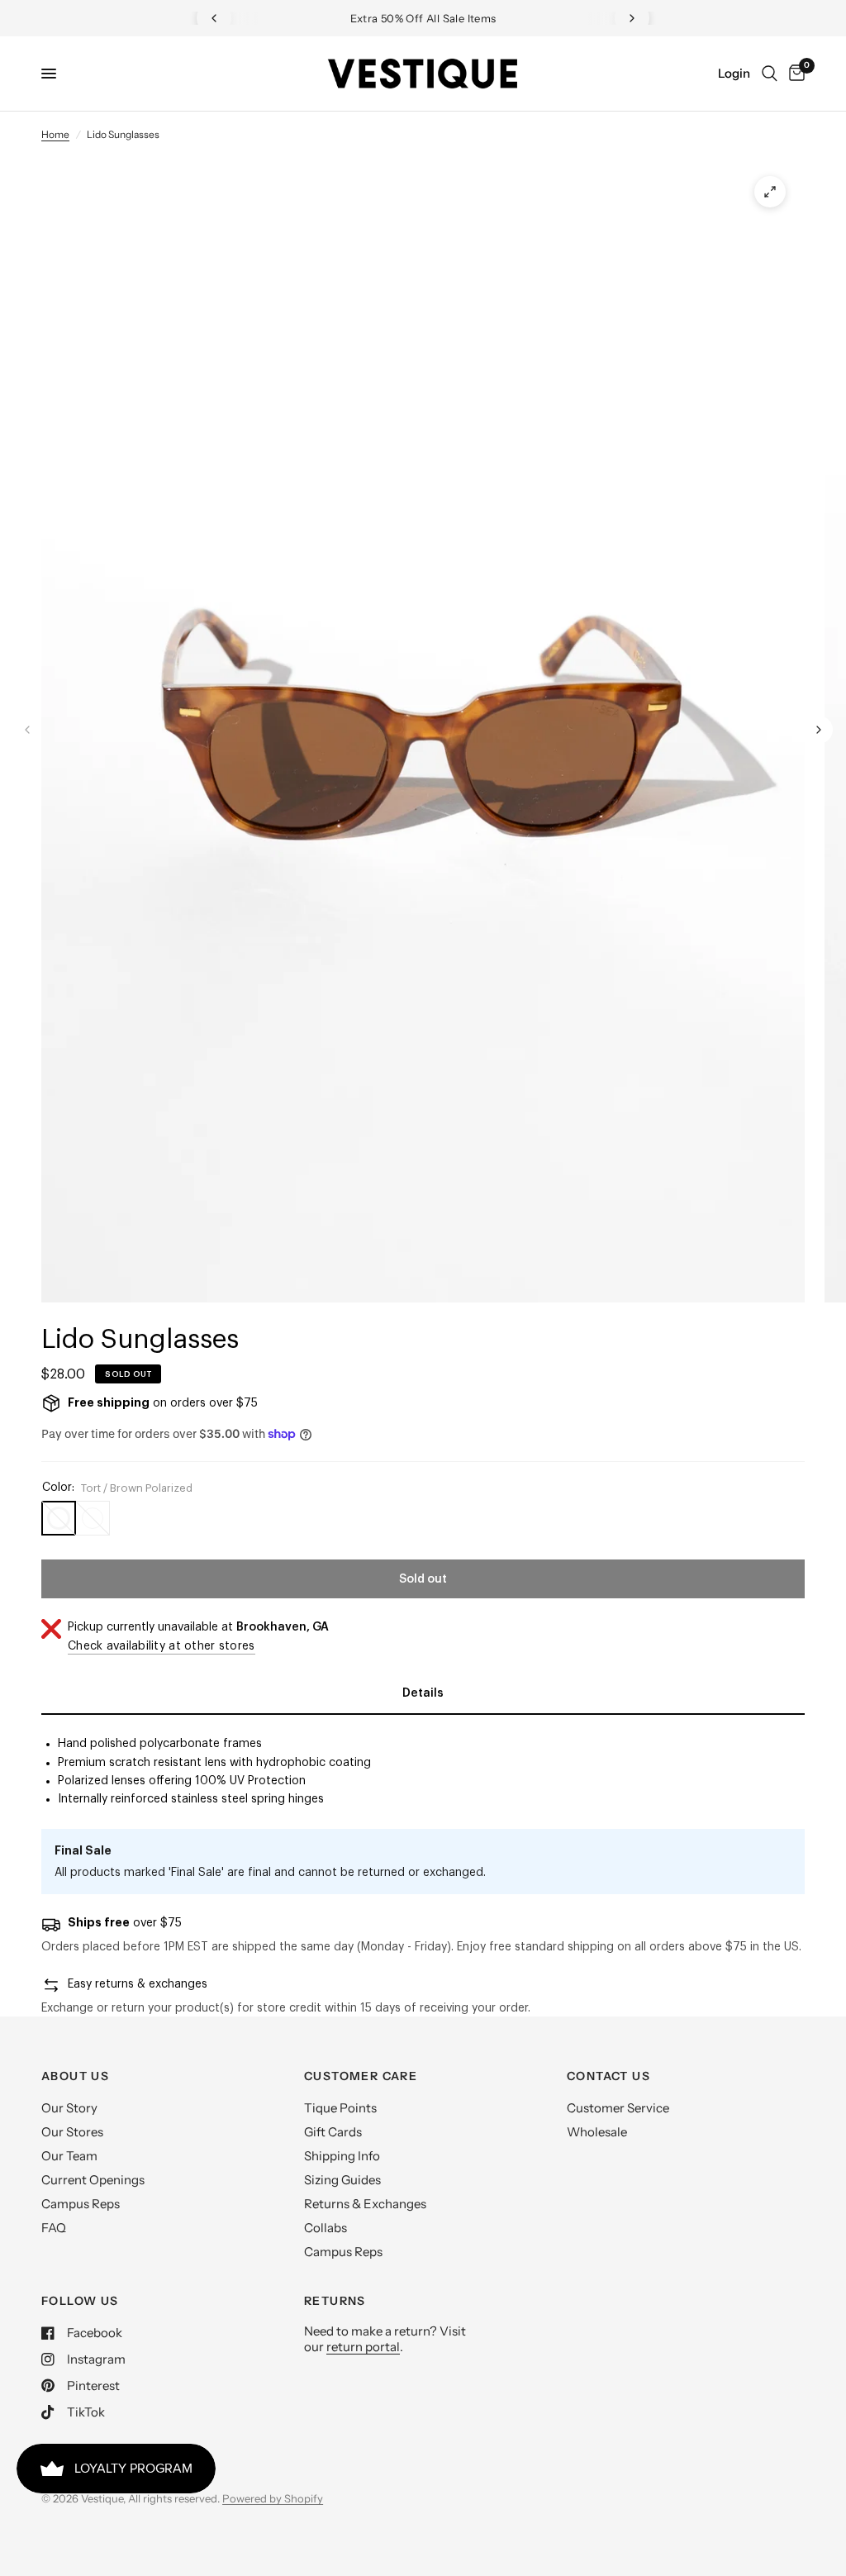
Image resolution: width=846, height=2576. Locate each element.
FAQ (54, 2228)
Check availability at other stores (162, 1646)
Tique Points (340, 2108)
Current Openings (93, 2180)
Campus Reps (81, 2204)
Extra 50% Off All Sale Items (373, 18)
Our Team (69, 2156)
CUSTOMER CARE (361, 2076)
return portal (363, 2347)
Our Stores (72, 2132)
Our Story (69, 2108)
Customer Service (618, 2108)
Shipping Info (342, 2156)
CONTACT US (608, 2076)
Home (55, 134)
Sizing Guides (342, 2180)
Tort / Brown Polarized (59, 1518)
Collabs (326, 2228)
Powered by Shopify (273, 2498)
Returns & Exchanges (365, 2204)
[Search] (770, 74)
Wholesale (597, 2132)
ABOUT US (75, 2076)
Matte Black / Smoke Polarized (93, 1518)
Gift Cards (333, 2132)
